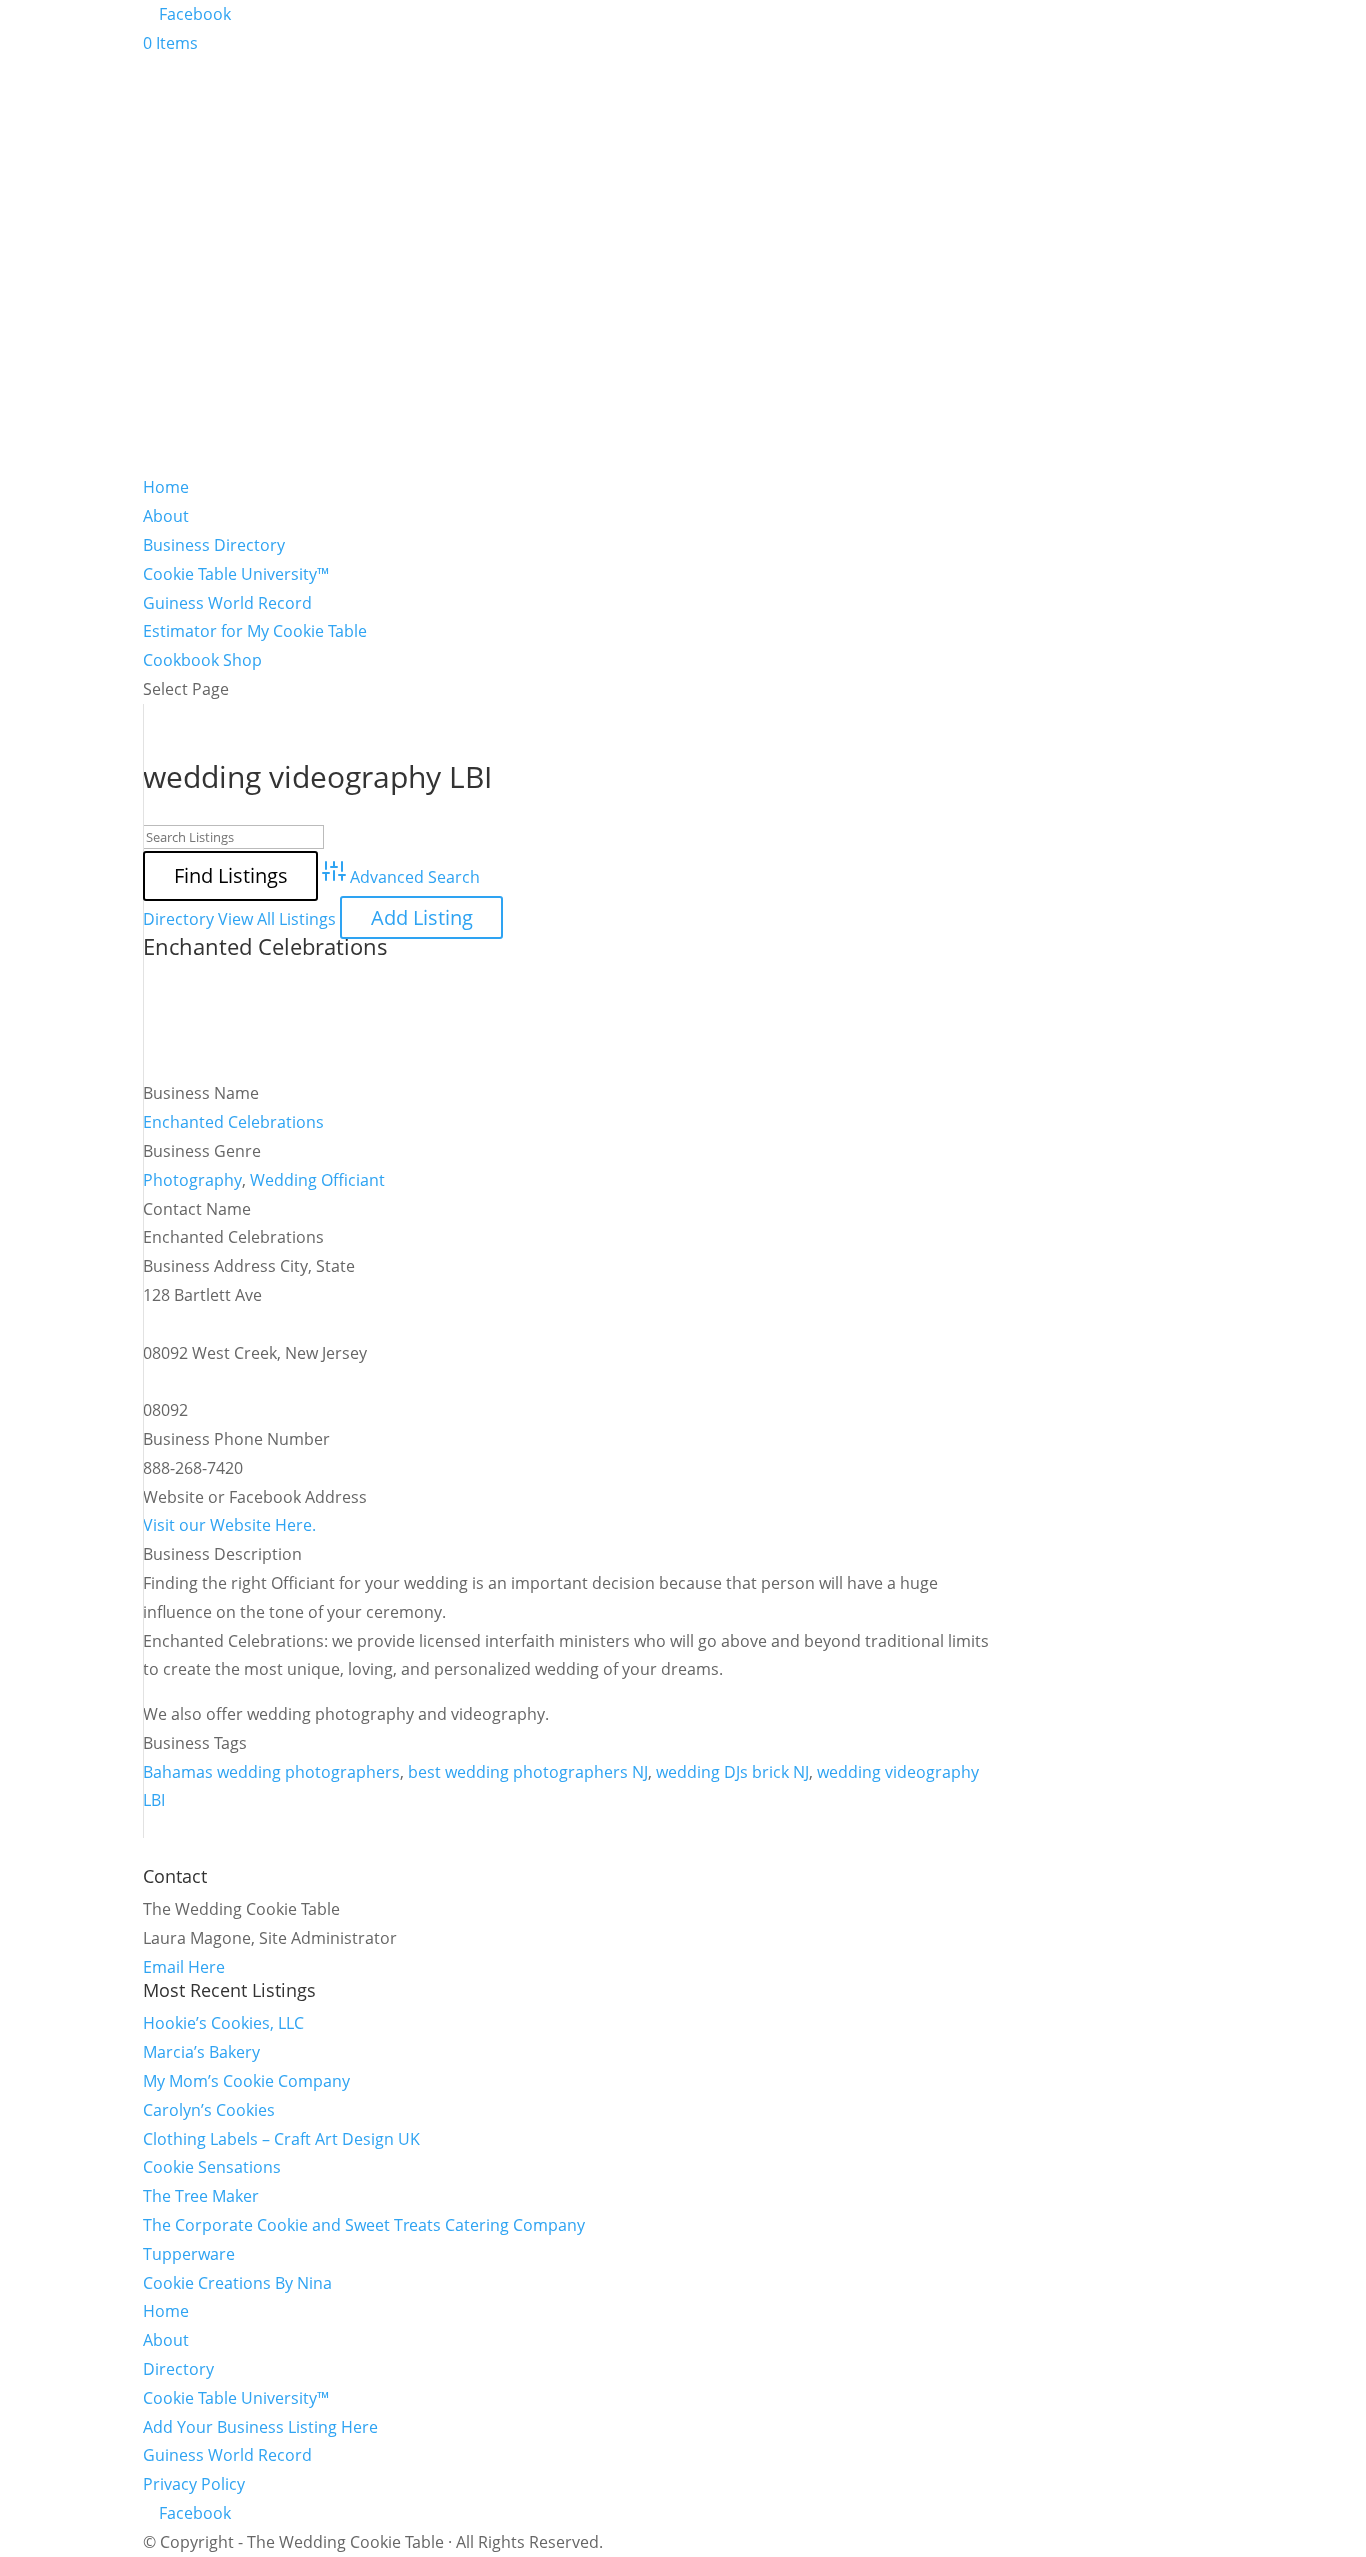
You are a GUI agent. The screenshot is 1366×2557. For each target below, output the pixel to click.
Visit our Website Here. (229, 1525)
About (166, 516)
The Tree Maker (201, 2196)
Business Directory (214, 545)
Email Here (184, 1967)
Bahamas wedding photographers (271, 1772)
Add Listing (422, 917)
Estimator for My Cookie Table (255, 631)
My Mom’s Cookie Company (246, 2081)
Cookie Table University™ (236, 574)
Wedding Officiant (317, 1180)
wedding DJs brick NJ (732, 1772)
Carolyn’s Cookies (209, 2110)
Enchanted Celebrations (265, 946)
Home (166, 487)
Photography (192, 1180)
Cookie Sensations (212, 2167)
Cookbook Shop (202, 660)
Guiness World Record (227, 603)
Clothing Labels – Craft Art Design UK (281, 2139)
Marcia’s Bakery (201, 2052)
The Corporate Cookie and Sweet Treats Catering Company (364, 2225)
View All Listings (277, 919)
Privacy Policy (194, 2484)
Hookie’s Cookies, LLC (223, 2023)
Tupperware (189, 2254)
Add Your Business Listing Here (260, 2427)
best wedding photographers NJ (528, 1772)
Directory (178, 919)
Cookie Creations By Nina (237, 2283)
